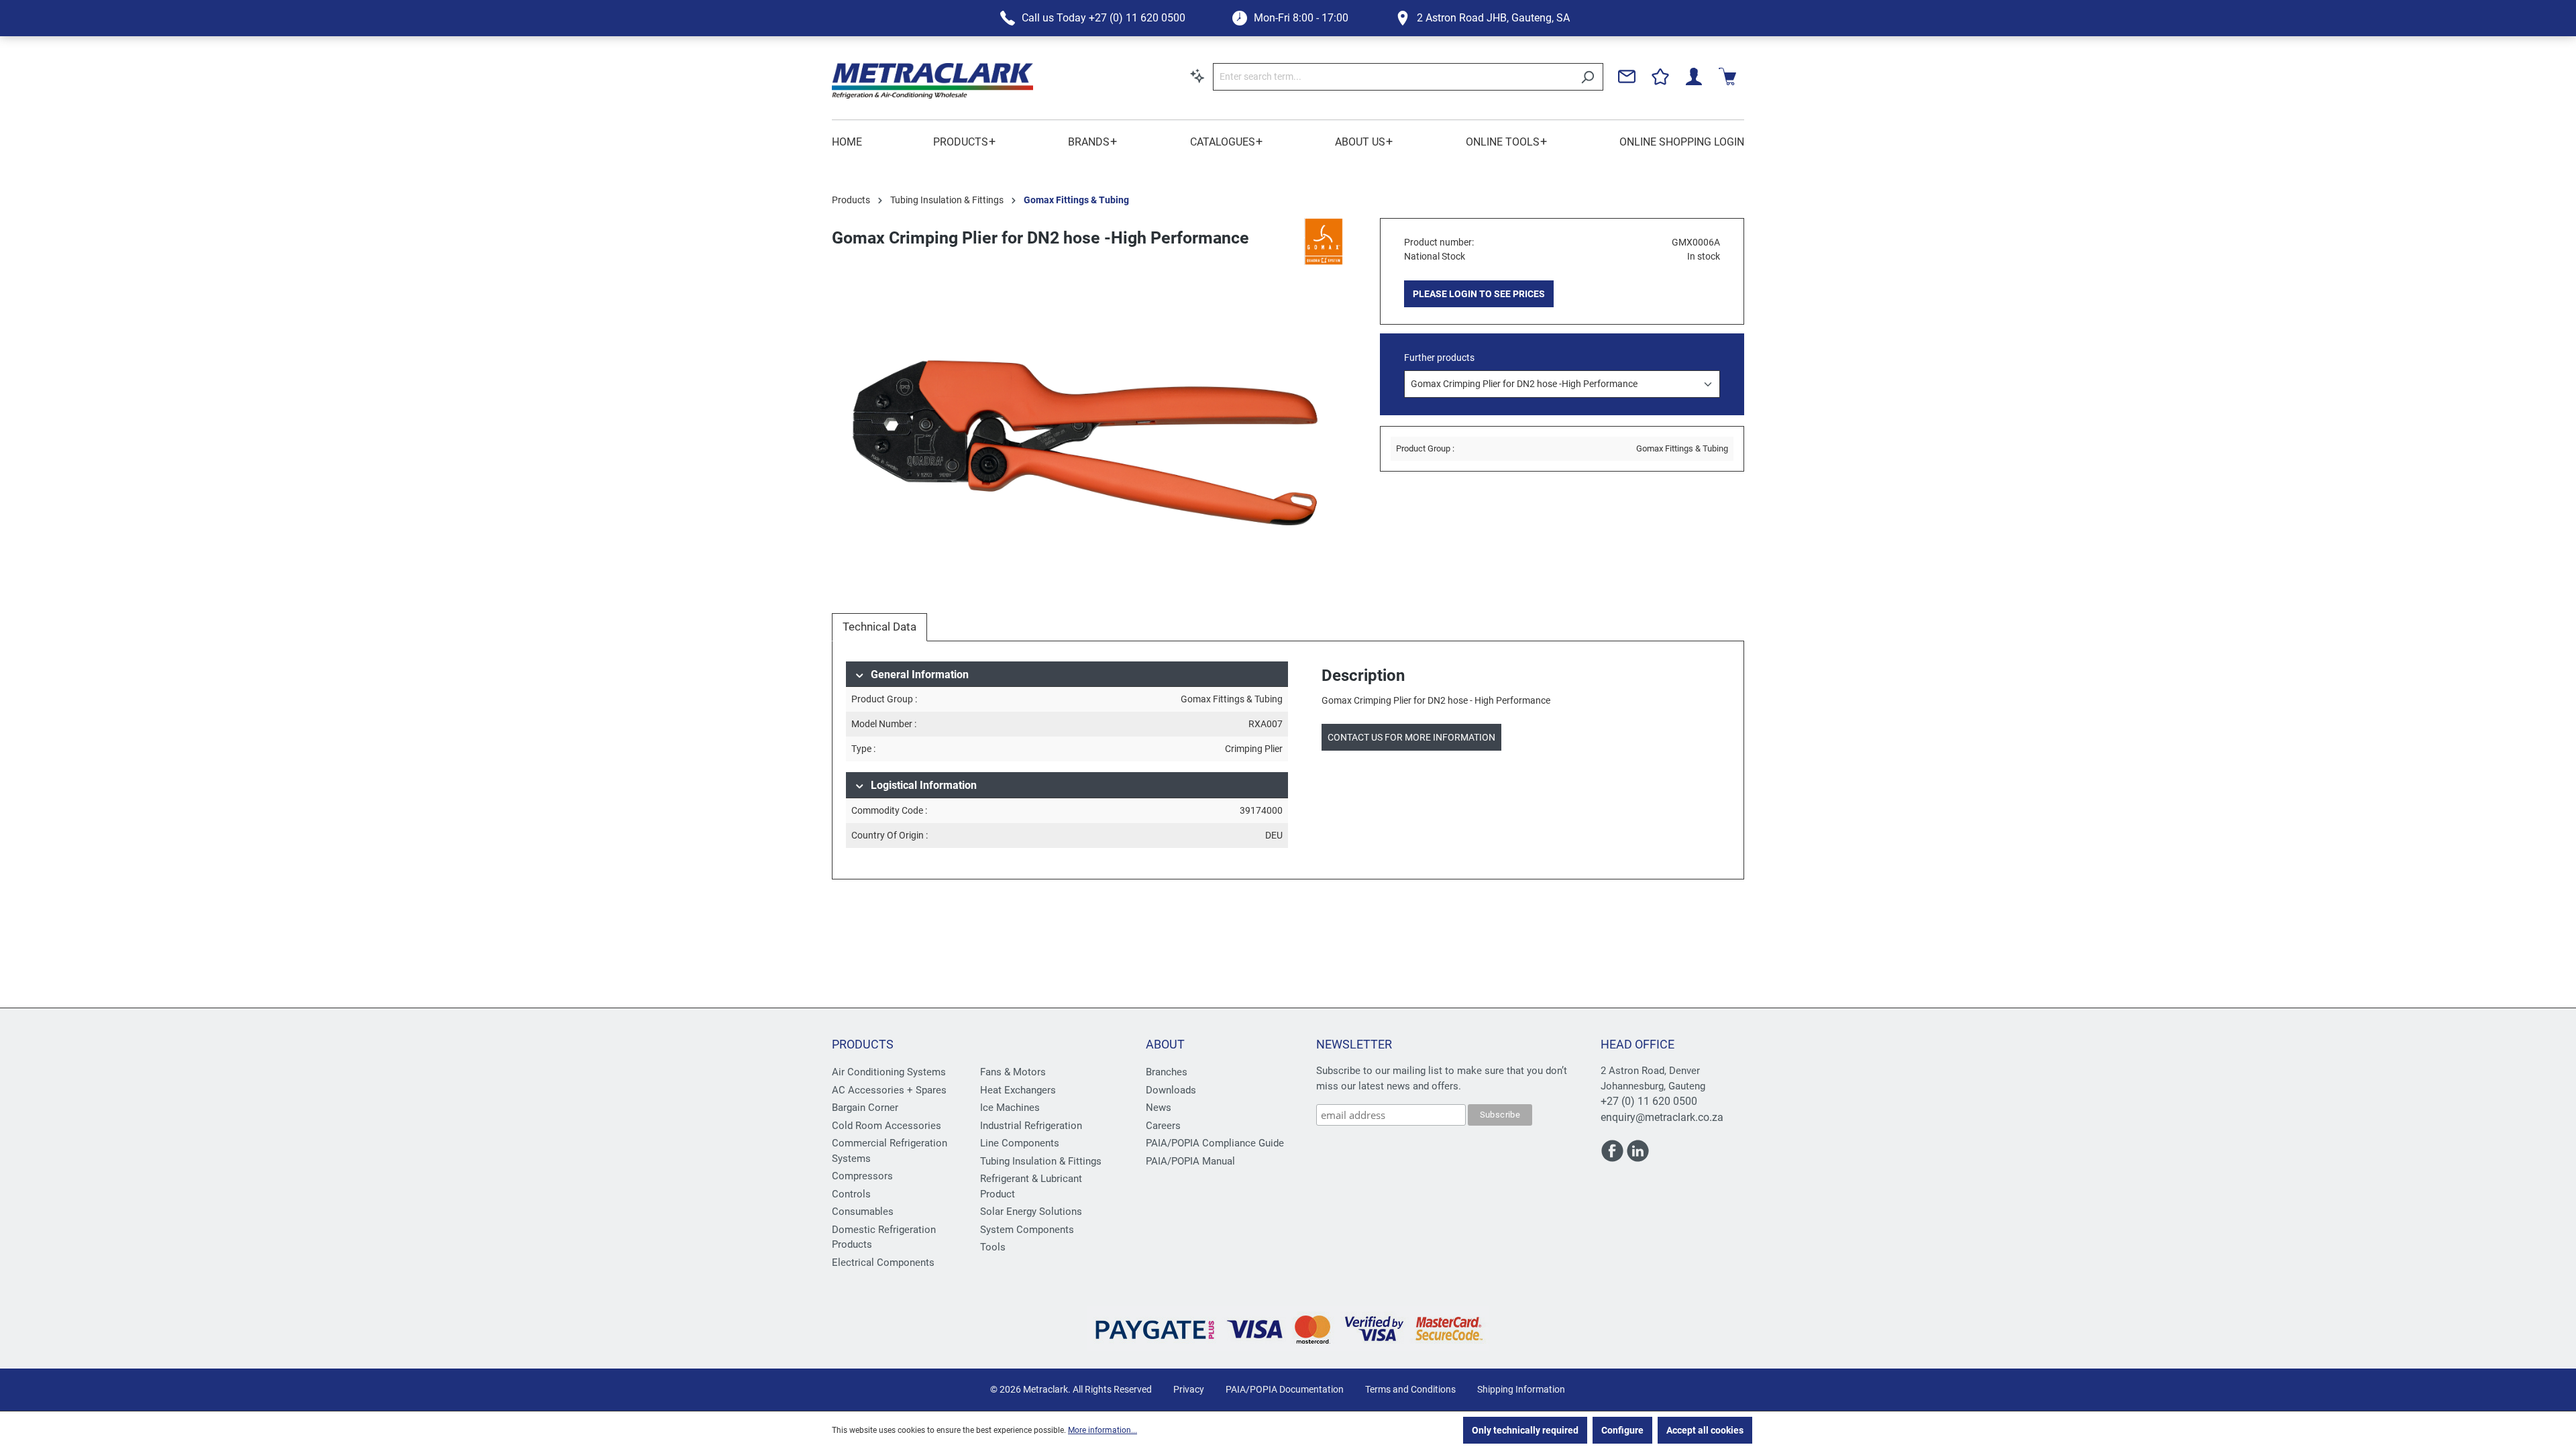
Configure (1622, 1430)
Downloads (1171, 1090)
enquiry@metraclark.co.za (1662, 1117)
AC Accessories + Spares (889, 1090)
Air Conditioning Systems (889, 1072)
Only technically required (1525, 1430)
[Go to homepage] (932, 81)
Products (863, 1044)
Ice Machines (1010, 1108)
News (1159, 1108)
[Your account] (1694, 76)
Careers (1163, 1126)
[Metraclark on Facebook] (1613, 1157)
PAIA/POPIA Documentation (1285, 1389)
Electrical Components (883, 1263)
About (1165, 1044)
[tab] (879, 627)
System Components (1027, 1230)
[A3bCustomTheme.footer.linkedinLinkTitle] (1638, 1157)
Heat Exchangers (1018, 1090)
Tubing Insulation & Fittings (1041, 1161)
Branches (1167, 1072)
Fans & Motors (1013, 1072)
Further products (1439, 358)
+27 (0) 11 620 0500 (1649, 1101)
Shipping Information (1521, 1389)
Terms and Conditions (1410, 1389)
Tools (993, 1247)
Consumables (863, 1212)
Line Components (1020, 1143)
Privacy (1189, 1389)
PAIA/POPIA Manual (1190, 1161)
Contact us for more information (1411, 737)
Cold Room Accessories (887, 1126)
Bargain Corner (865, 1108)
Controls (851, 1194)
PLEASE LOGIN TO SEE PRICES (1479, 294)
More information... (1103, 1430)
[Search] (1588, 77)
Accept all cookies (1705, 1430)
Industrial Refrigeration (1031, 1126)
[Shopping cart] (1727, 76)
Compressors (862, 1176)
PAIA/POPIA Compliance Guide (1215, 1143)
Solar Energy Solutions (1031, 1212)
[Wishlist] (1660, 76)
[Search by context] (1197, 76)
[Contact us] (1627, 76)
